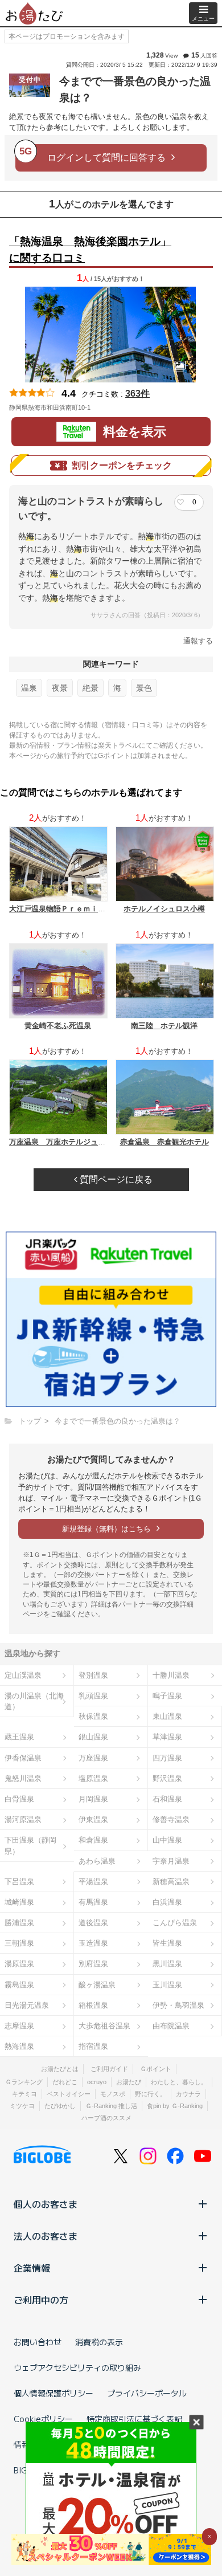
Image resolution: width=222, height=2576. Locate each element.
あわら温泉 (97, 1861)
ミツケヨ (22, 2106)
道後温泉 (93, 1923)
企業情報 (32, 2268)
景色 (144, 688)
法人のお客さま (46, 2236)
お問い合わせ (38, 2342)
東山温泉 (167, 1716)
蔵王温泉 (19, 1737)
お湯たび (129, 2082)
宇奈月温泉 (171, 1861)
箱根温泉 (93, 2005)
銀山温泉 (93, 1737)
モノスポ (113, 2094)
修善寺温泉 (171, 1819)
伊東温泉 (93, 1819)
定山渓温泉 (23, 1675)
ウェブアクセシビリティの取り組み (77, 2367)
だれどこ (65, 2082)
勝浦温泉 (19, 1923)
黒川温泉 (167, 1964)
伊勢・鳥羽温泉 (178, 2005)
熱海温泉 (19, 2046)
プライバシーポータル (147, 2393)
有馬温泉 (93, 1902)
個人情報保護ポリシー (54, 2393)
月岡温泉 (93, 1799)
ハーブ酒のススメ (106, 2118)
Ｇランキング (24, 2082)
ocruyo (97, 2082)
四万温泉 (167, 1758)
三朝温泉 (19, 1943)
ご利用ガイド (109, 2069)
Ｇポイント (156, 2069)
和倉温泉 (93, 1840)
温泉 (29, 688)
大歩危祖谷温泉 (104, 2026)
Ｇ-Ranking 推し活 (111, 2106)
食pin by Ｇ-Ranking (175, 2106)
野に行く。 (151, 2094)
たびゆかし (60, 2106)
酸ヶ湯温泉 (97, 1985)
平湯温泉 (93, 1882)
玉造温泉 (93, 1943)
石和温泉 (167, 1799)
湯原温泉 (19, 1964)
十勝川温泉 (171, 1675)
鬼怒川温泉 (23, 1778)
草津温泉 (167, 1737)
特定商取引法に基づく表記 (134, 2419)
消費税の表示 (99, 2342)
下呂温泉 (19, 1882)
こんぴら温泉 (175, 1923)
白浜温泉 (167, 1902)
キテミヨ (24, 2094)
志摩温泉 (19, 2026)
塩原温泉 (93, 1778)
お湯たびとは (60, 2069)
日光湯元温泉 (27, 2005)
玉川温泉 (167, 1985)
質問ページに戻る (115, 1179)
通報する (198, 641)
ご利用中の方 (41, 2300)
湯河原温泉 (23, 1819)
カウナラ (188, 2094)
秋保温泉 (93, 1716)
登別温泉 (93, 1675)
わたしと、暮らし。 (179, 2082)
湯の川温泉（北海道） (34, 1701)
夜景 (60, 688)
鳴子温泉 (167, 1696)
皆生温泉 (167, 1943)
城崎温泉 (19, 1902)
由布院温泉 (171, 2026)
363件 (137, 394)
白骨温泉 (19, 1799)
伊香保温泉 (23, 1758)
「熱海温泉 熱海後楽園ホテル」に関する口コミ (90, 250)
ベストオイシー (69, 2094)
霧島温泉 (19, 1985)
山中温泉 (167, 1840)
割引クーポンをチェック (122, 465)
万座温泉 (93, 1758)
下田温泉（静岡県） (30, 1845)
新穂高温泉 (171, 1882)
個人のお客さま (46, 2204)
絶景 (91, 688)
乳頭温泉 (93, 1696)
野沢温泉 (167, 1778)
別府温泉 (93, 1964)
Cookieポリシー (43, 2419)
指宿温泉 (93, 2046)
